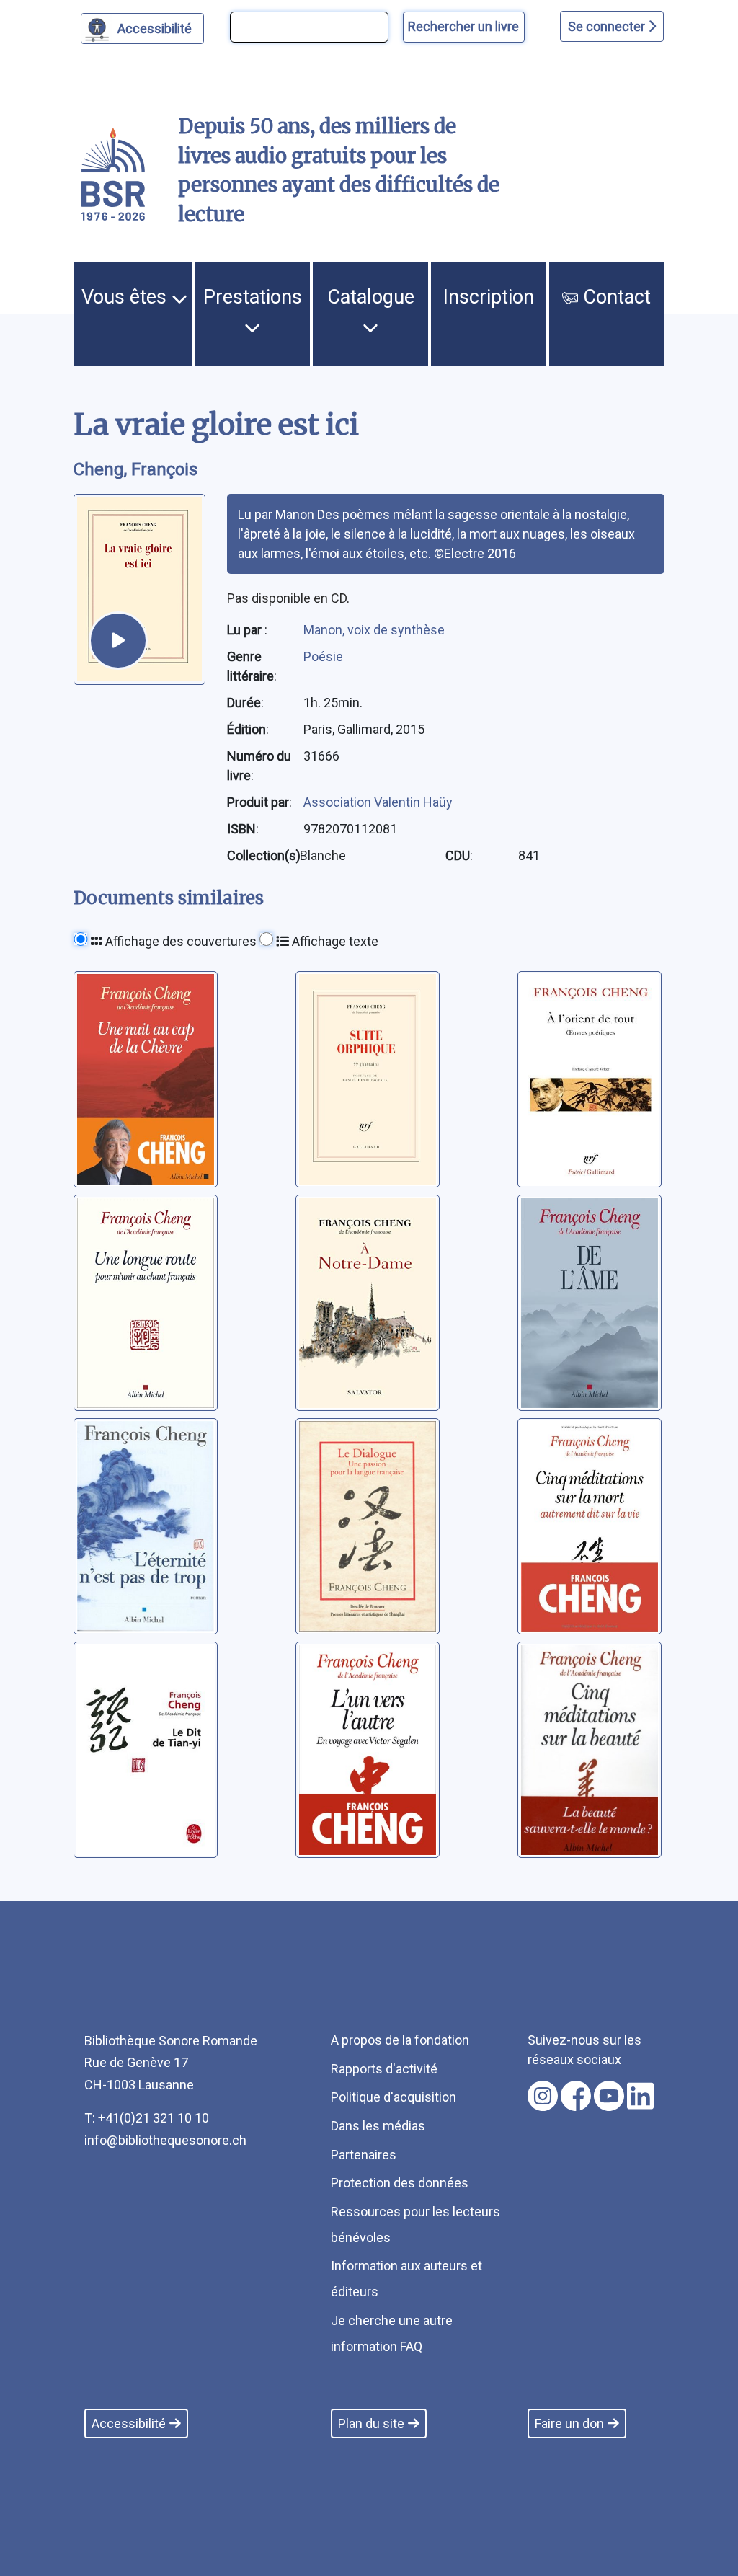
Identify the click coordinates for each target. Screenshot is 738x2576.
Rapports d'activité (384, 2069)
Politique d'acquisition (394, 2097)
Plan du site (371, 2424)
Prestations (253, 297)
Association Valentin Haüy (378, 802)
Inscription (489, 297)
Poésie (323, 656)
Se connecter (608, 26)
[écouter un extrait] (118, 641)
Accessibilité (155, 28)
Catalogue (371, 297)
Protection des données (400, 2183)
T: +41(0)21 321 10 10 (147, 2118)
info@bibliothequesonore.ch (165, 2140)
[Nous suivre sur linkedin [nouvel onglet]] (640, 2096)
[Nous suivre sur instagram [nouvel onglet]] (543, 2096)
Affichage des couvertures (179, 941)
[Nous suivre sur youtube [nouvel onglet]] (609, 2096)
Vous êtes (126, 297)
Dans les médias (378, 2126)
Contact (614, 297)
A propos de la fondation (400, 2040)
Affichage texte (334, 941)
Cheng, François (135, 469)
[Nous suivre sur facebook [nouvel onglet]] (576, 2096)
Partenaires (364, 2155)
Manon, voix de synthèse (374, 630)
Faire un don (569, 2424)
